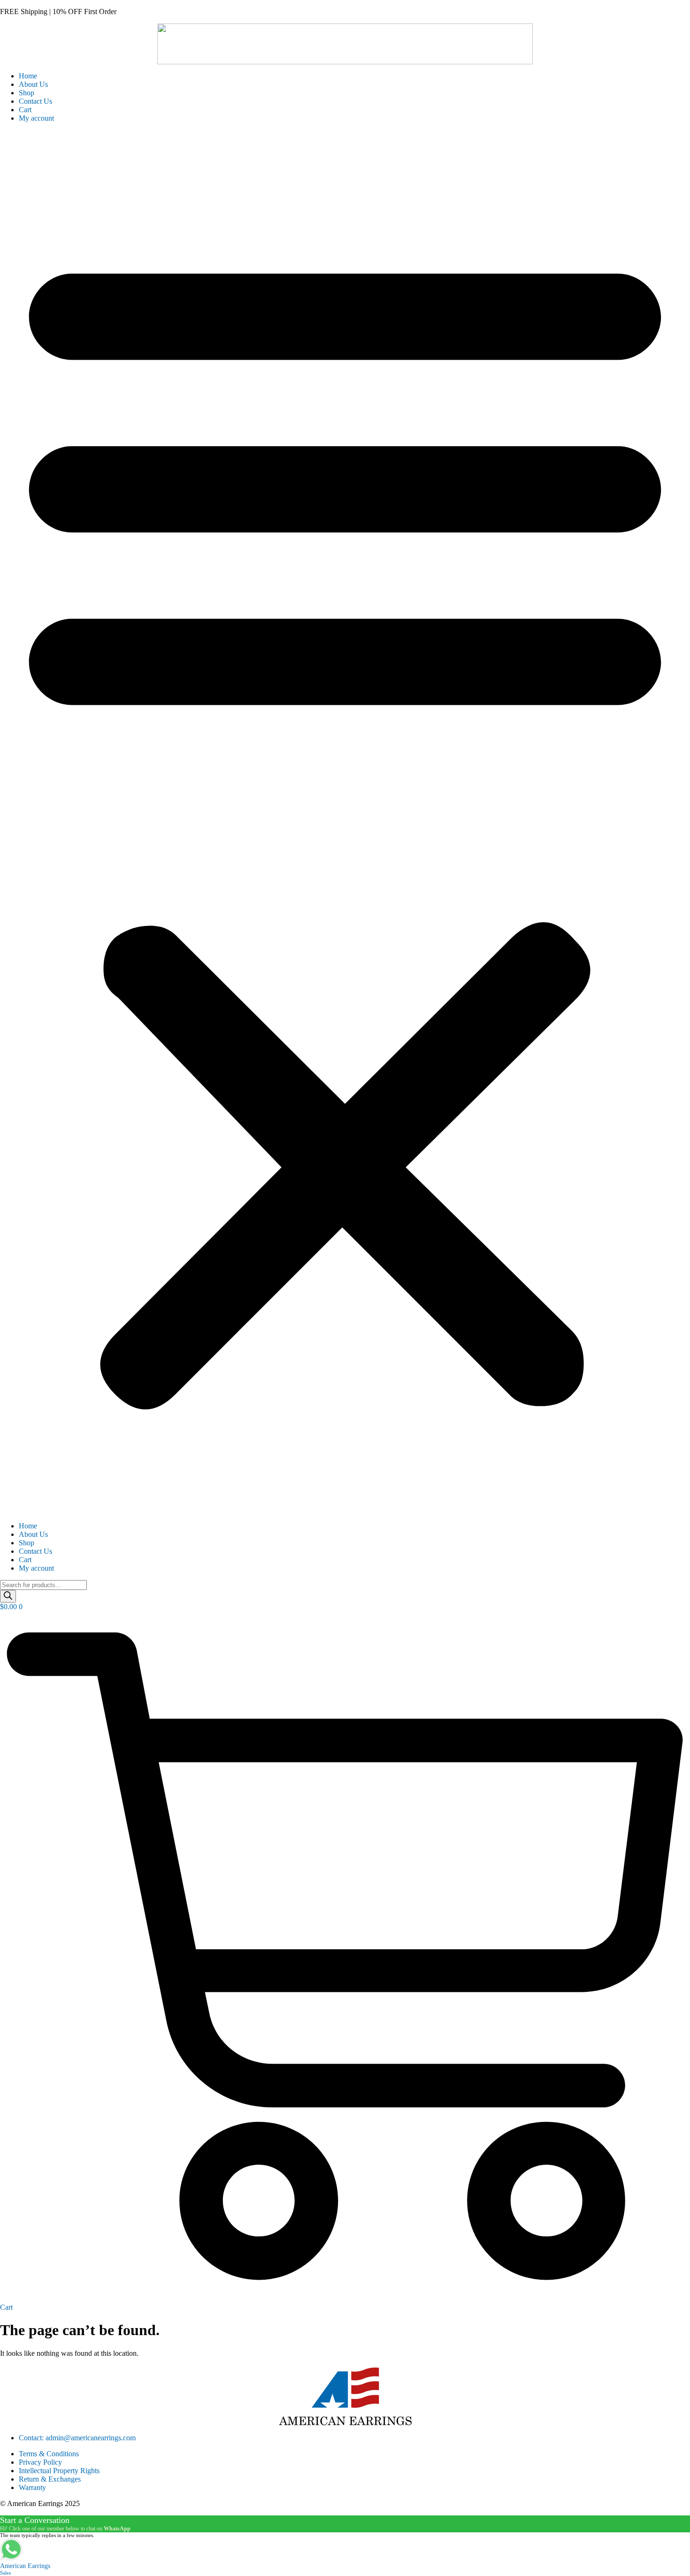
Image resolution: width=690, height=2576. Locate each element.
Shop (27, 93)
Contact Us (35, 101)
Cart (25, 110)
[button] (345, 822)
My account (36, 118)
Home (28, 76)
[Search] (8, 1596)
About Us (33, 84)
